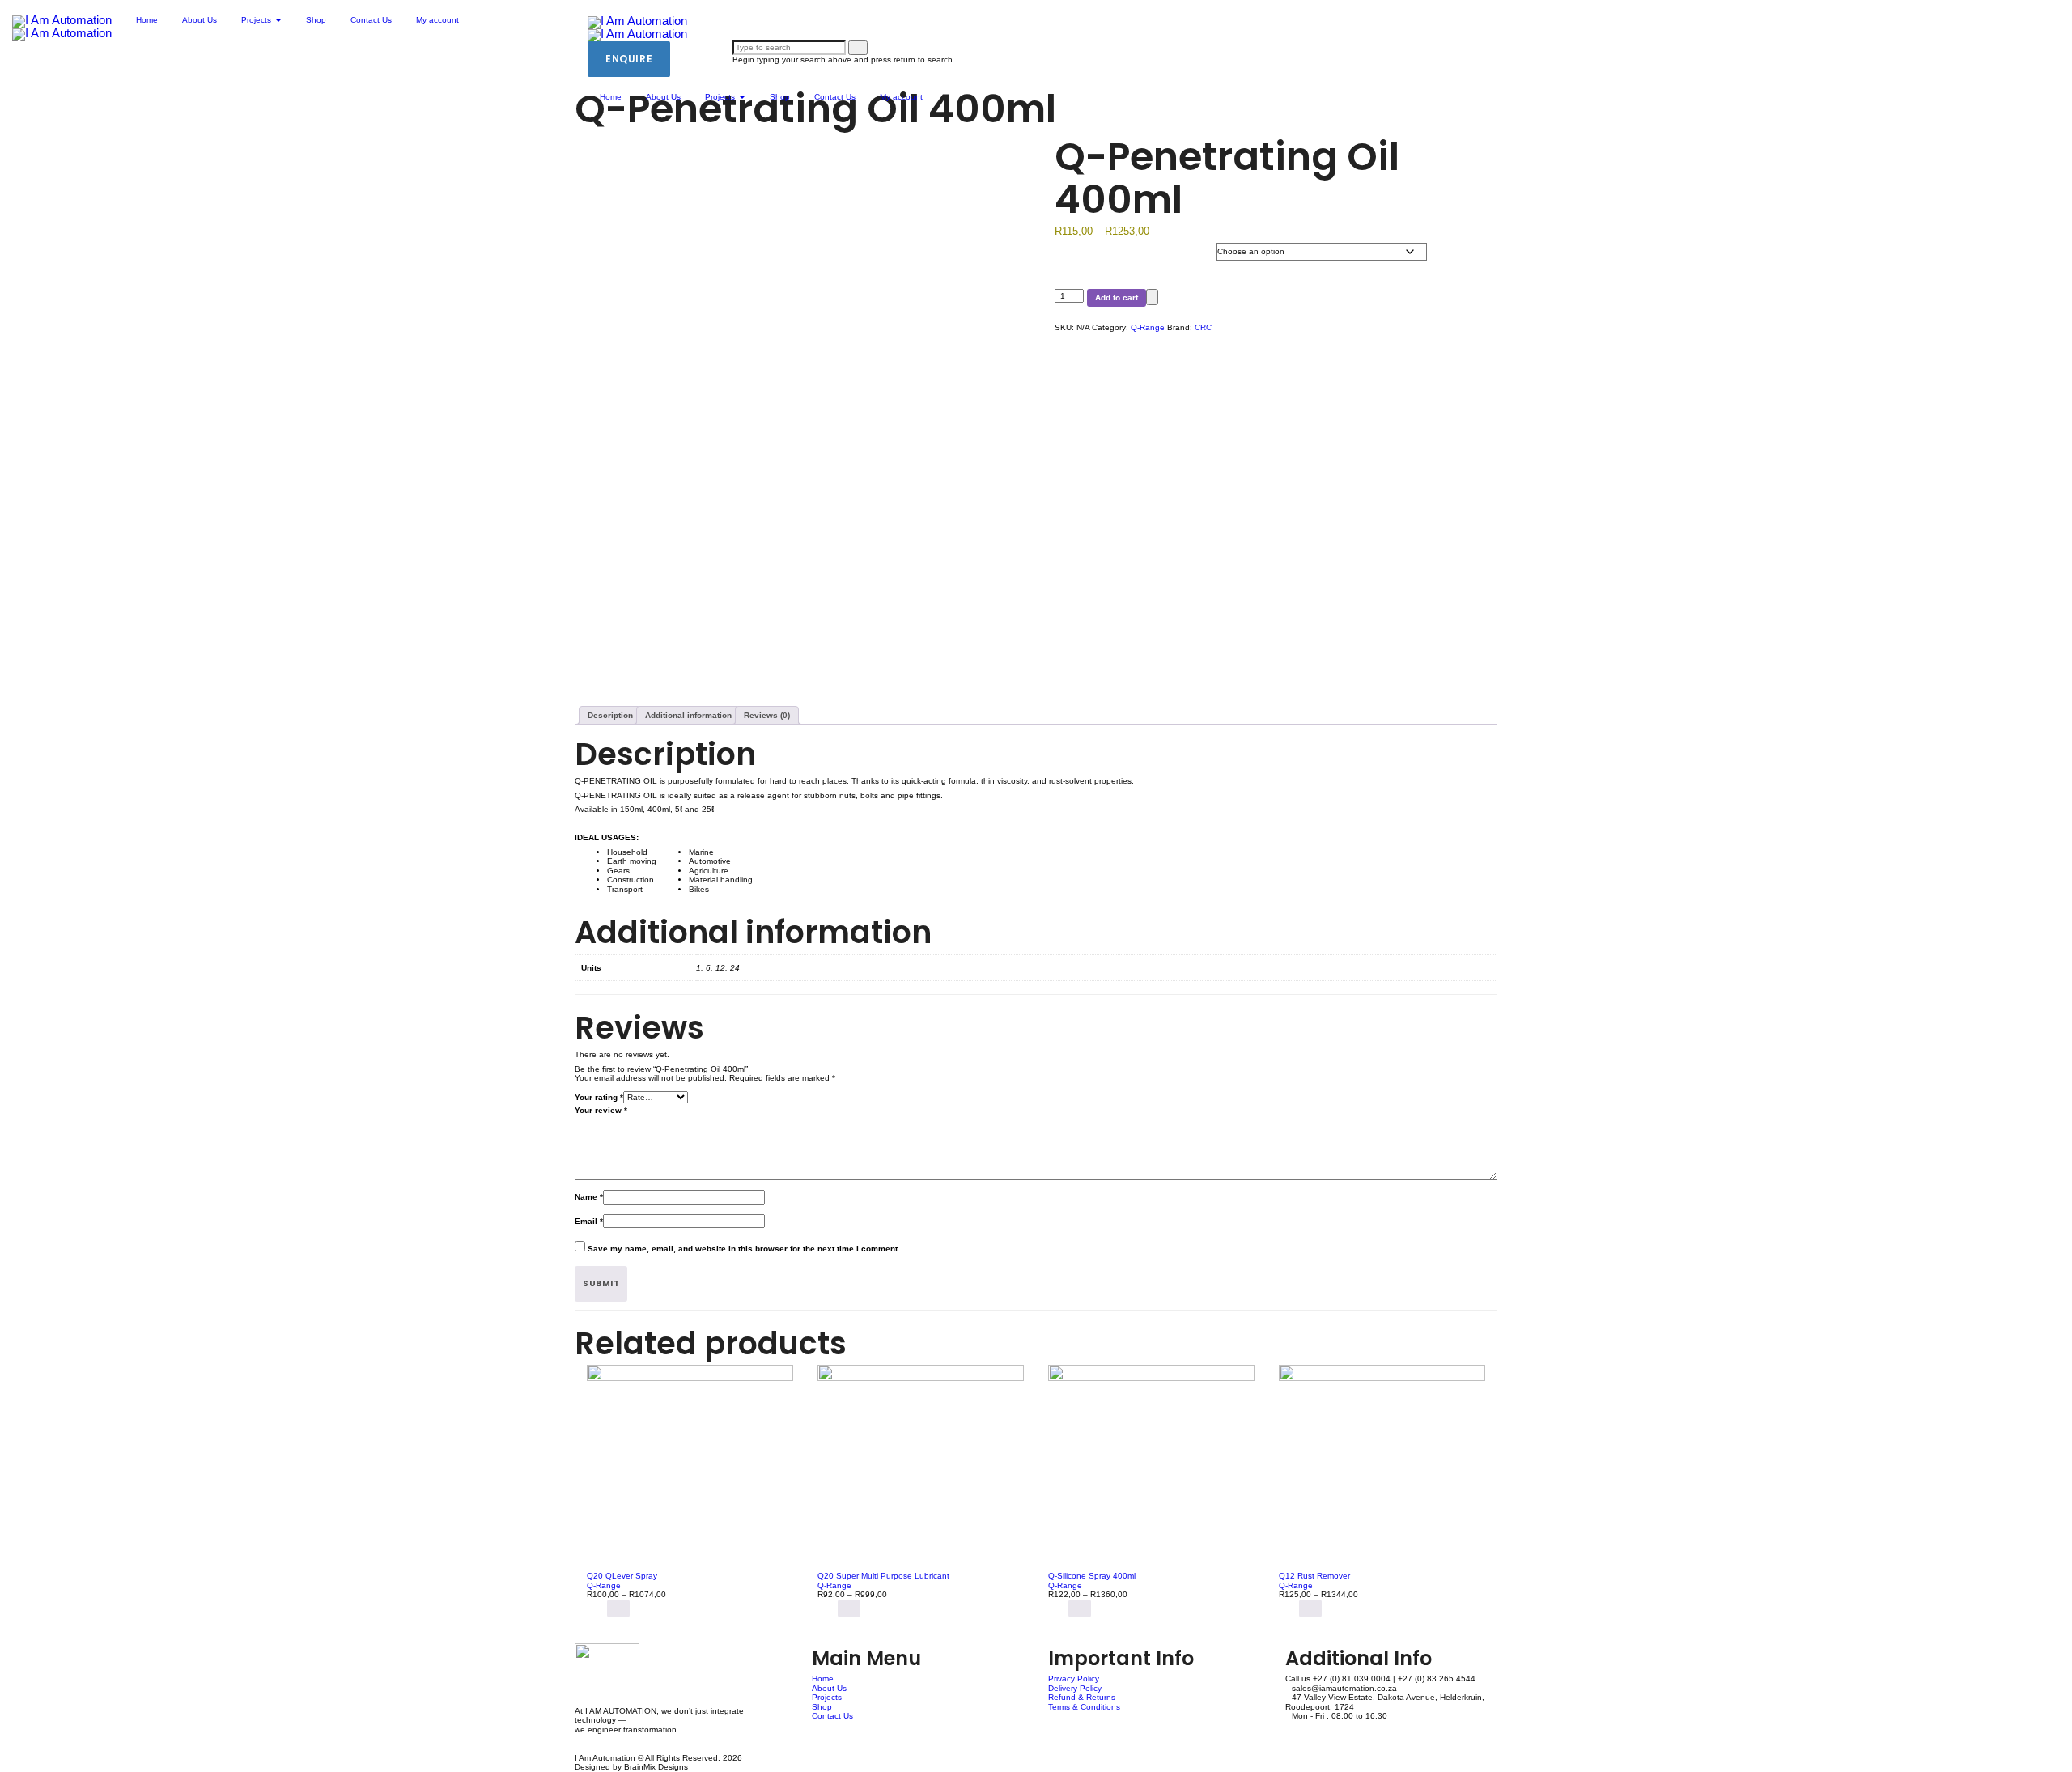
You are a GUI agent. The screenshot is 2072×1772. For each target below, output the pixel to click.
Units (1088, 261)
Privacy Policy (1074, 1679)
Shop (780, 97)
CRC (1203, 327)
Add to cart (1117, 297)
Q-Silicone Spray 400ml (1092, 1576)
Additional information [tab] (688, 715)
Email (589, 1221)
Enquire (629, 59)
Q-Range (1148, 327)
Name (589, 1197)
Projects (721, 97)
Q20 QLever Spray (622, 1576)
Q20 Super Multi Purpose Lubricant (883, 1576)
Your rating (599, 1097)
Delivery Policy (1075, 1688)
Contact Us (835, 97)
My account (901, 97)
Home (611, 97)
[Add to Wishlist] (1152, 297)
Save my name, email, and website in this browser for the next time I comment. (744, 1249)
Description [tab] (610, 715)
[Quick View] (601, 1608)
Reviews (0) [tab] (767, 715)
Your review (601, 1110)
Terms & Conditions (1084, 1707)
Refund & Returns (1082, 1697)
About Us (663, 97)
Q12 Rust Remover (1314, 1576)
